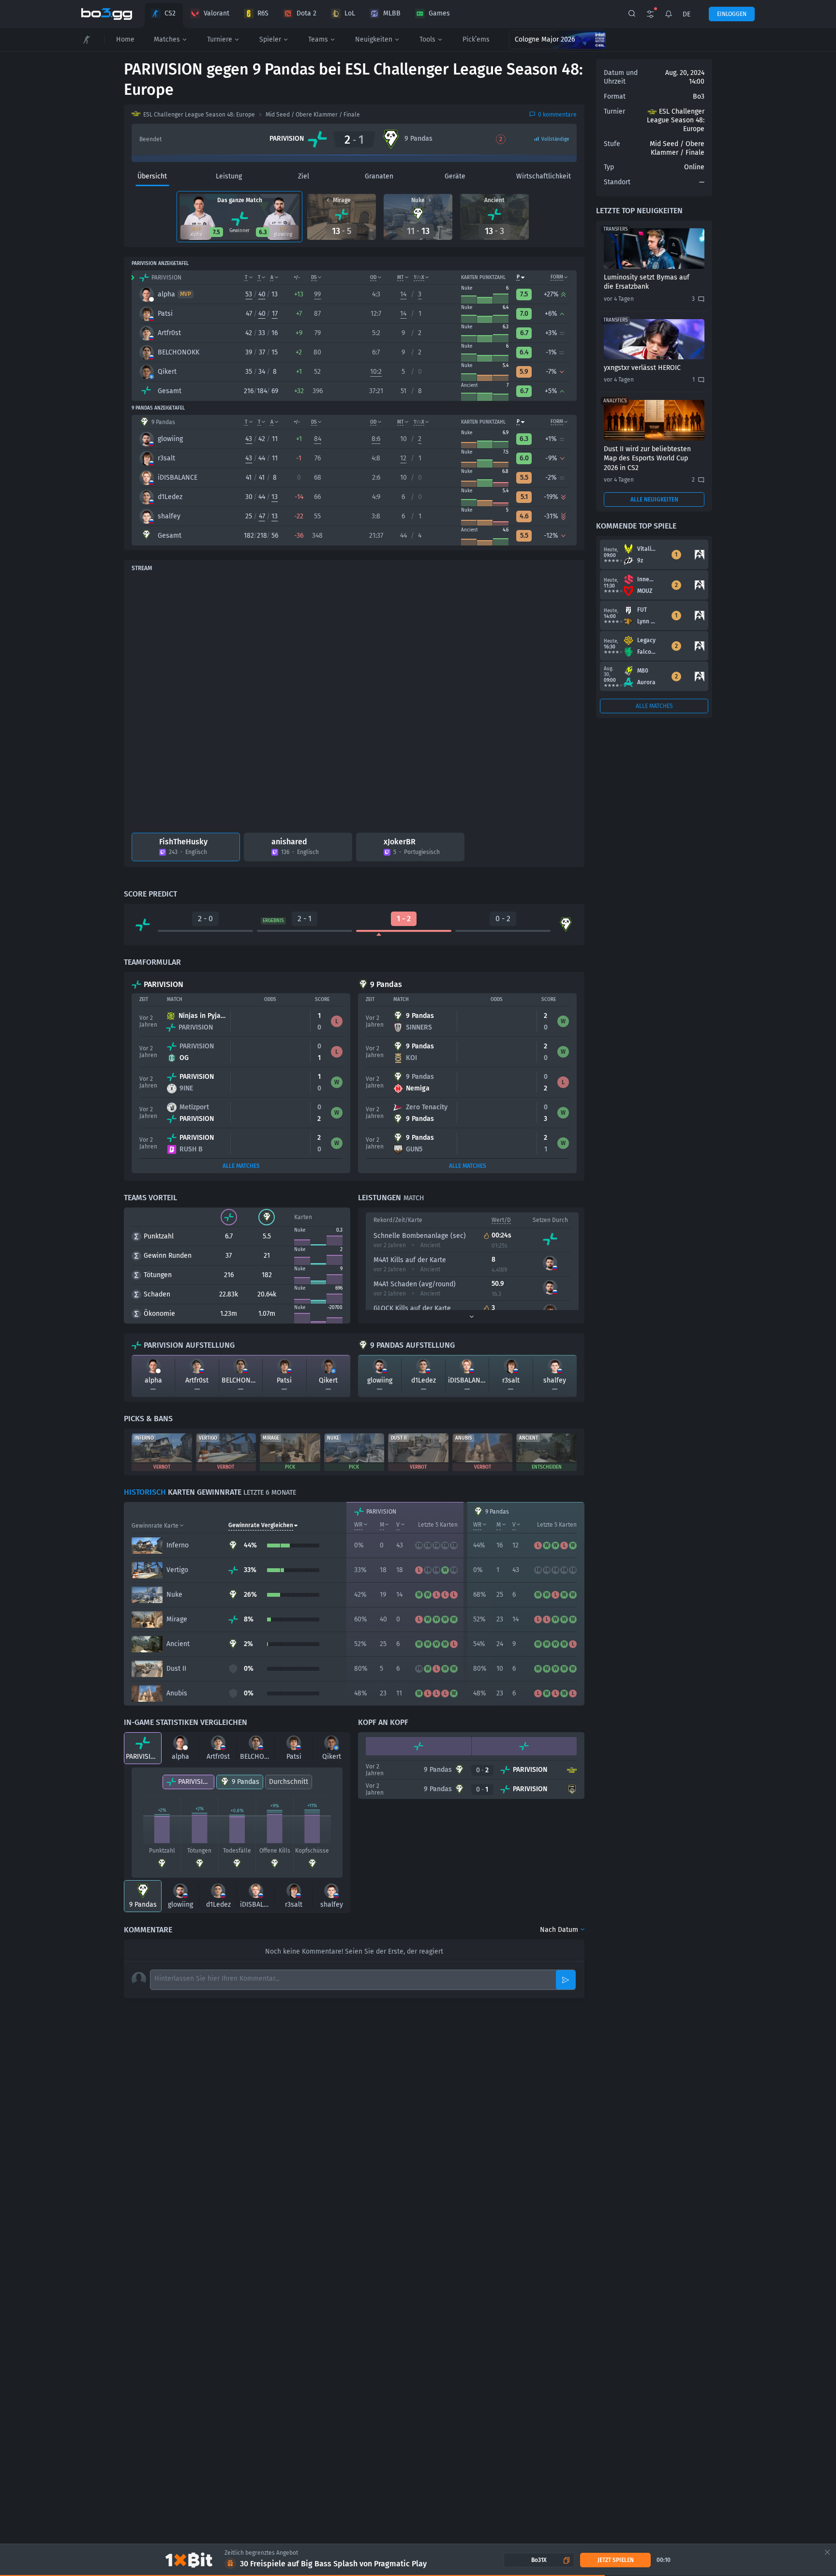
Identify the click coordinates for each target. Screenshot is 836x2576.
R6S (263, 13)
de (687, 14)
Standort (617, 182)
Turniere (220, 39)
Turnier (614, 111)
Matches (167, 39)
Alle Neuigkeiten (654, 500)
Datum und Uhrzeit (621, 77)
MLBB (392, 13)
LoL (350, 13)
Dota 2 (306, 13)
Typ (609, 167)
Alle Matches (241, 1166)
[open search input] (632, 14)
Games (439, 13)
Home (125, 39)
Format (615, 96)
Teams (318, 39)
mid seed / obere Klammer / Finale (313, 115)
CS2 (170, 13)
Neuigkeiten (374, 39)
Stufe (612, 144)
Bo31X (539, 2560)
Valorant (216, 13)
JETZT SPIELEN (616, 2560)
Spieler (270, 39)
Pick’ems (476, 39)
